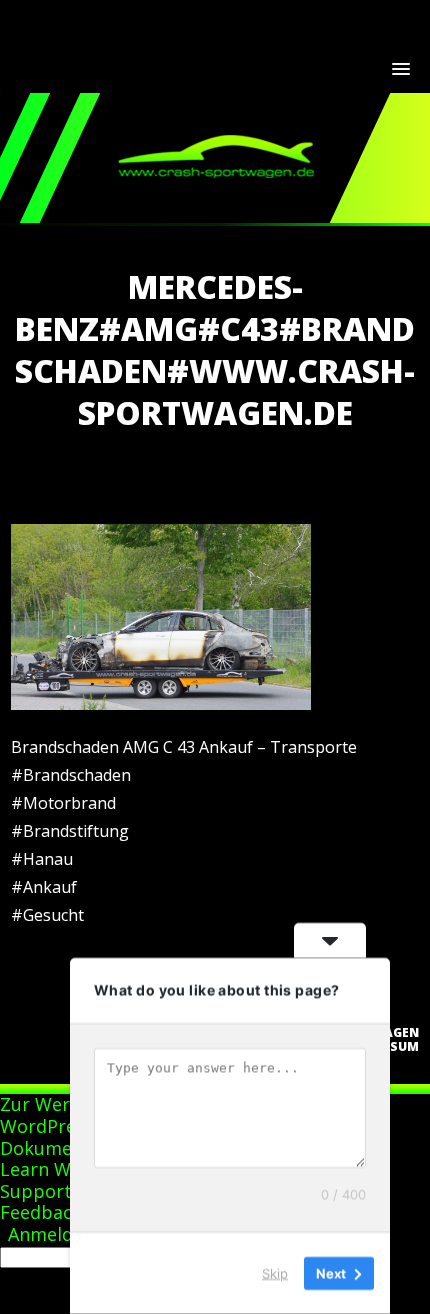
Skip (275, 1273)
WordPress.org (64, 1126)
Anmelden (51, 1234)
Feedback (41, 1212)
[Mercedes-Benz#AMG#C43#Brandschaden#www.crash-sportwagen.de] (161, 704)
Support (36, 1191)
